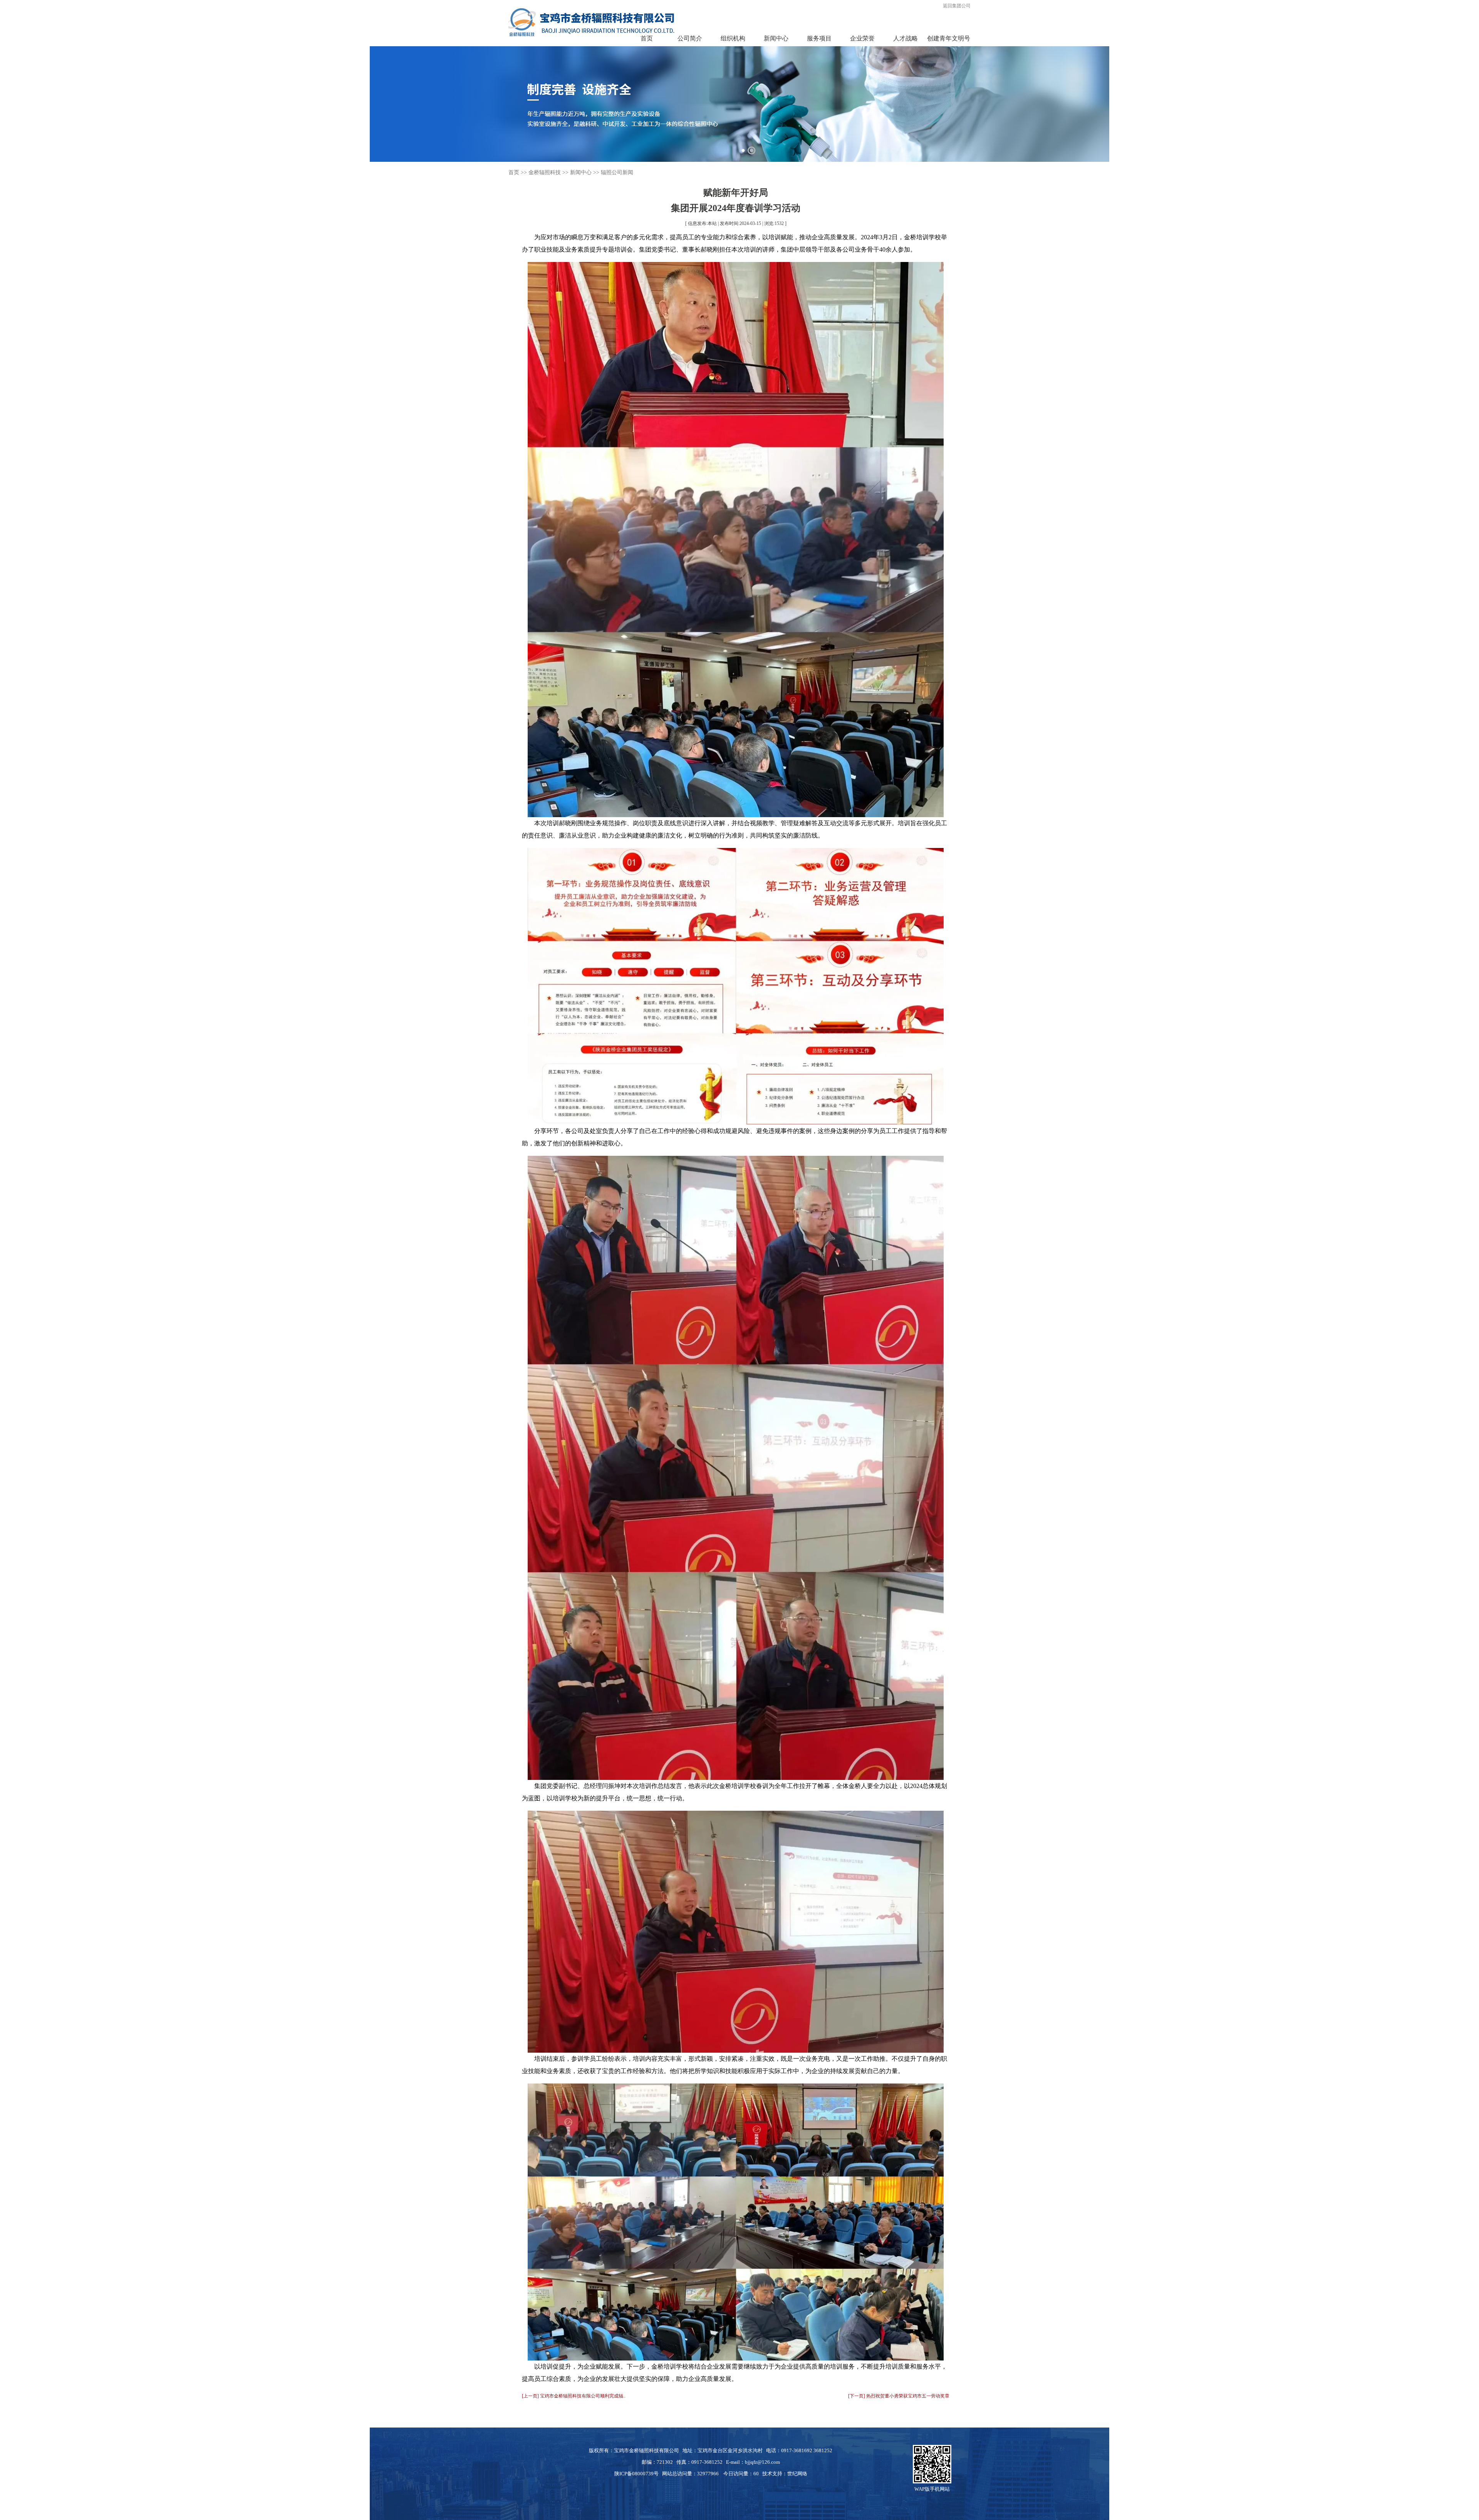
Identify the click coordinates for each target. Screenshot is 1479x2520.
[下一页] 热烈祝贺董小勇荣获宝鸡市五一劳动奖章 (899, 2396)
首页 (647, 38)
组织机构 (733, 38)
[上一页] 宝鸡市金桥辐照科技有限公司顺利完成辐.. (574, 2396)
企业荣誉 (862, 38)
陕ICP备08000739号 (636, 2474)
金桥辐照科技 (545, 172)
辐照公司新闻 (617, 172)
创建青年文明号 (949, 38)
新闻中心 (776, 38)
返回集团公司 (957, 6)
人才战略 (906, 38)
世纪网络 (797, 2474)
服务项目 (819, 38)
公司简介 (690, 38)
